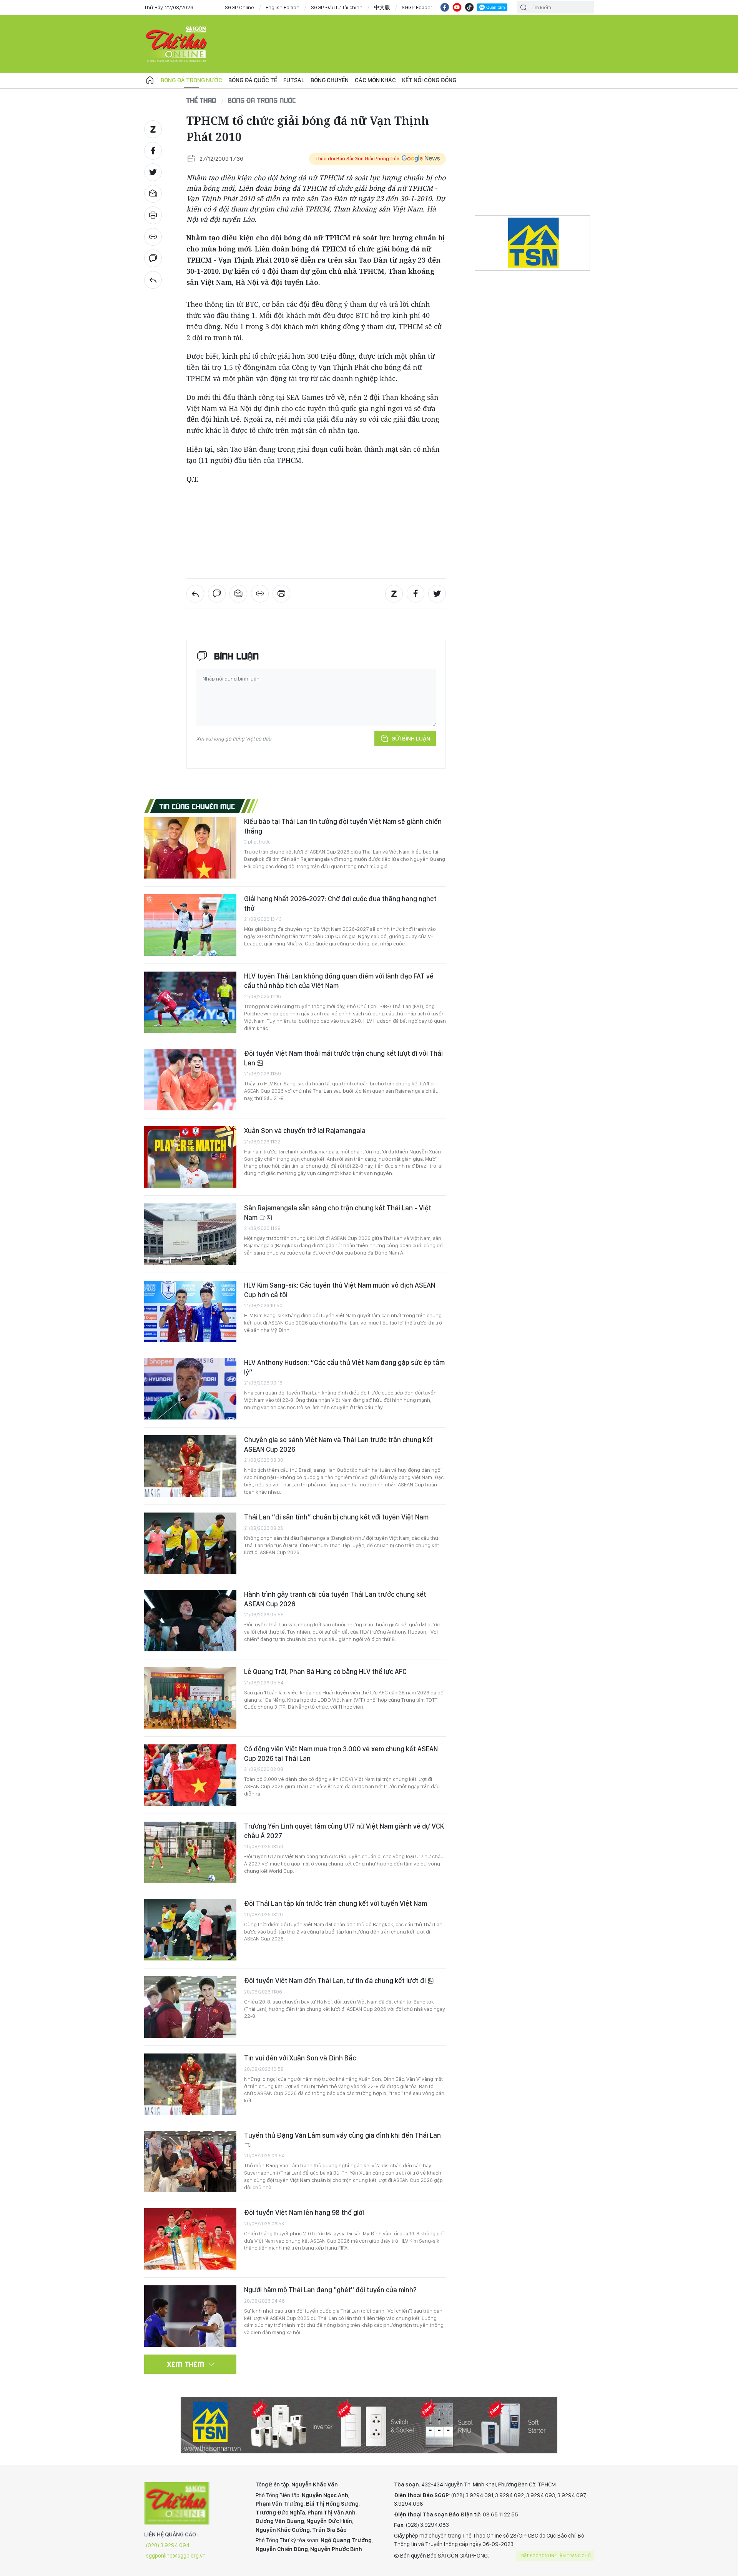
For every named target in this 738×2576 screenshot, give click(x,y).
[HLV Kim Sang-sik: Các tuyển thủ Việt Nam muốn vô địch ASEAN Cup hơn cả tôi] (190, 1311)
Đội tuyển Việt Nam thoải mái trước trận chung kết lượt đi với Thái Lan (343, 1058)
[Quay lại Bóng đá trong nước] (153, 280)
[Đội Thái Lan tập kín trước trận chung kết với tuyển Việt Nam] (190, 1930)
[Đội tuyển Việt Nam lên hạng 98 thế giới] (190, 2239)
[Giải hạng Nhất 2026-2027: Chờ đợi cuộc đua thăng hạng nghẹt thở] (190, 925)
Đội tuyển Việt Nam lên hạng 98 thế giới (304, 2212)
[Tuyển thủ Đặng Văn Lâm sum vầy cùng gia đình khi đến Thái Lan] (190, 2162)
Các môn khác (375, 80)
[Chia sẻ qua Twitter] (153, 172)
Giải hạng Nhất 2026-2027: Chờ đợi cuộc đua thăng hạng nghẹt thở (340, 903)
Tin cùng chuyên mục (197, 806)
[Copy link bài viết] (153, 237)
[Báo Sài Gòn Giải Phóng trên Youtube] (457, 7)
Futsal (294, 80)
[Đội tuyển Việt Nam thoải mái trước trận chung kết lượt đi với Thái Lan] (190, 1080)
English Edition (283, 7)
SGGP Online (239, 7)
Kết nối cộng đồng (429, 80)
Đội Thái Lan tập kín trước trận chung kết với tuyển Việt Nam (336, 1903)
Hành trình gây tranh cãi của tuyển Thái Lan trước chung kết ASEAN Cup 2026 (335, 1599)
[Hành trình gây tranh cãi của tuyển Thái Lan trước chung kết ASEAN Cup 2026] (190, 1621)
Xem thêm (186, 2364)
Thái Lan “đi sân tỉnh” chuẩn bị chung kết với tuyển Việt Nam (336, 1517)
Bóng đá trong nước (191, 80)
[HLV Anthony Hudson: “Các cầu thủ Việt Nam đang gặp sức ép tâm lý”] (190, 1389)
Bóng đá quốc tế (253, 80)
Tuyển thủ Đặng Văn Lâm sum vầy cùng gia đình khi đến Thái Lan (342, 2135)
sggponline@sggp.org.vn (176, 2556)
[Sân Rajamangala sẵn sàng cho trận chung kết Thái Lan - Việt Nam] (190, 1234)
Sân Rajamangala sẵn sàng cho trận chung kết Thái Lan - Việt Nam (338, 1212)
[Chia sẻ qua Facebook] (153, 151)
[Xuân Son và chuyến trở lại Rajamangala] (190, 1157)
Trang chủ (150, 80)
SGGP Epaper (417, 7)
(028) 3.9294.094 (168, 2545)
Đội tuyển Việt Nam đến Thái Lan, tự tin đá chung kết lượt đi (336, 1981)
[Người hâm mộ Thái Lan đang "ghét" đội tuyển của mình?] (190, 2316)
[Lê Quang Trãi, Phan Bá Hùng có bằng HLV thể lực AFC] (190, 1698)
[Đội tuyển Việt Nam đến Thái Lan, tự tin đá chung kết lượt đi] (190, 2007)
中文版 (382, 7)
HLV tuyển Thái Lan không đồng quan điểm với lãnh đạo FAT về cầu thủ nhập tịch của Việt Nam (339, 981)
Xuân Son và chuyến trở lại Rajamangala (305, 1131)
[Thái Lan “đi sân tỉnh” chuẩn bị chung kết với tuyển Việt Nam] (190, 1543)
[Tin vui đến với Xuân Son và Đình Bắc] (190, 2084)
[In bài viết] (153, 215)
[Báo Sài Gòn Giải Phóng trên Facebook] (445, 7)
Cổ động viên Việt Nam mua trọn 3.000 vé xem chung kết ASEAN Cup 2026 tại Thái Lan (341, 1753)
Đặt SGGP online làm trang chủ (556, 2556)
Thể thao (201, 100)
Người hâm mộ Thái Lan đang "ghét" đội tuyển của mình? (330, 2290)
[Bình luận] (153, 258)
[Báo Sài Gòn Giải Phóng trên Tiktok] (469, 7)
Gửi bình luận (411, 739)
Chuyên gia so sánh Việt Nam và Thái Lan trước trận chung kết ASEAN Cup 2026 (338, 1444)
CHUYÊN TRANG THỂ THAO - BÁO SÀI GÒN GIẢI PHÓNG (177, 44)
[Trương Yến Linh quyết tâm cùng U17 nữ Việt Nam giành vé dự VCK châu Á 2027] (190, 1852)
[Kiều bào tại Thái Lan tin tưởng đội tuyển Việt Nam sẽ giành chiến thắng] (190, 848)
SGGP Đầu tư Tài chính (337, 7)
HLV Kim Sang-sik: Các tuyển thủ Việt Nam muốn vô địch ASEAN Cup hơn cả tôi (340, 1290)
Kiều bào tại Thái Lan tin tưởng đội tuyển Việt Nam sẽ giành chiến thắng (343, 826)
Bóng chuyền (330, 80)
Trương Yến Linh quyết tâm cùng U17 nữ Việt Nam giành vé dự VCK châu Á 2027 (344, 1831)
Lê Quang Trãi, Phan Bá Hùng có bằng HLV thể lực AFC (325, 1672)
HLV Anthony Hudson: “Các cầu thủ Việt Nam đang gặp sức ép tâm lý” (344, 1367)
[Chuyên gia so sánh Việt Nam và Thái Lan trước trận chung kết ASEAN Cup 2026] (190, 1466)
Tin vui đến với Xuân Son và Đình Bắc (300, 2058)
